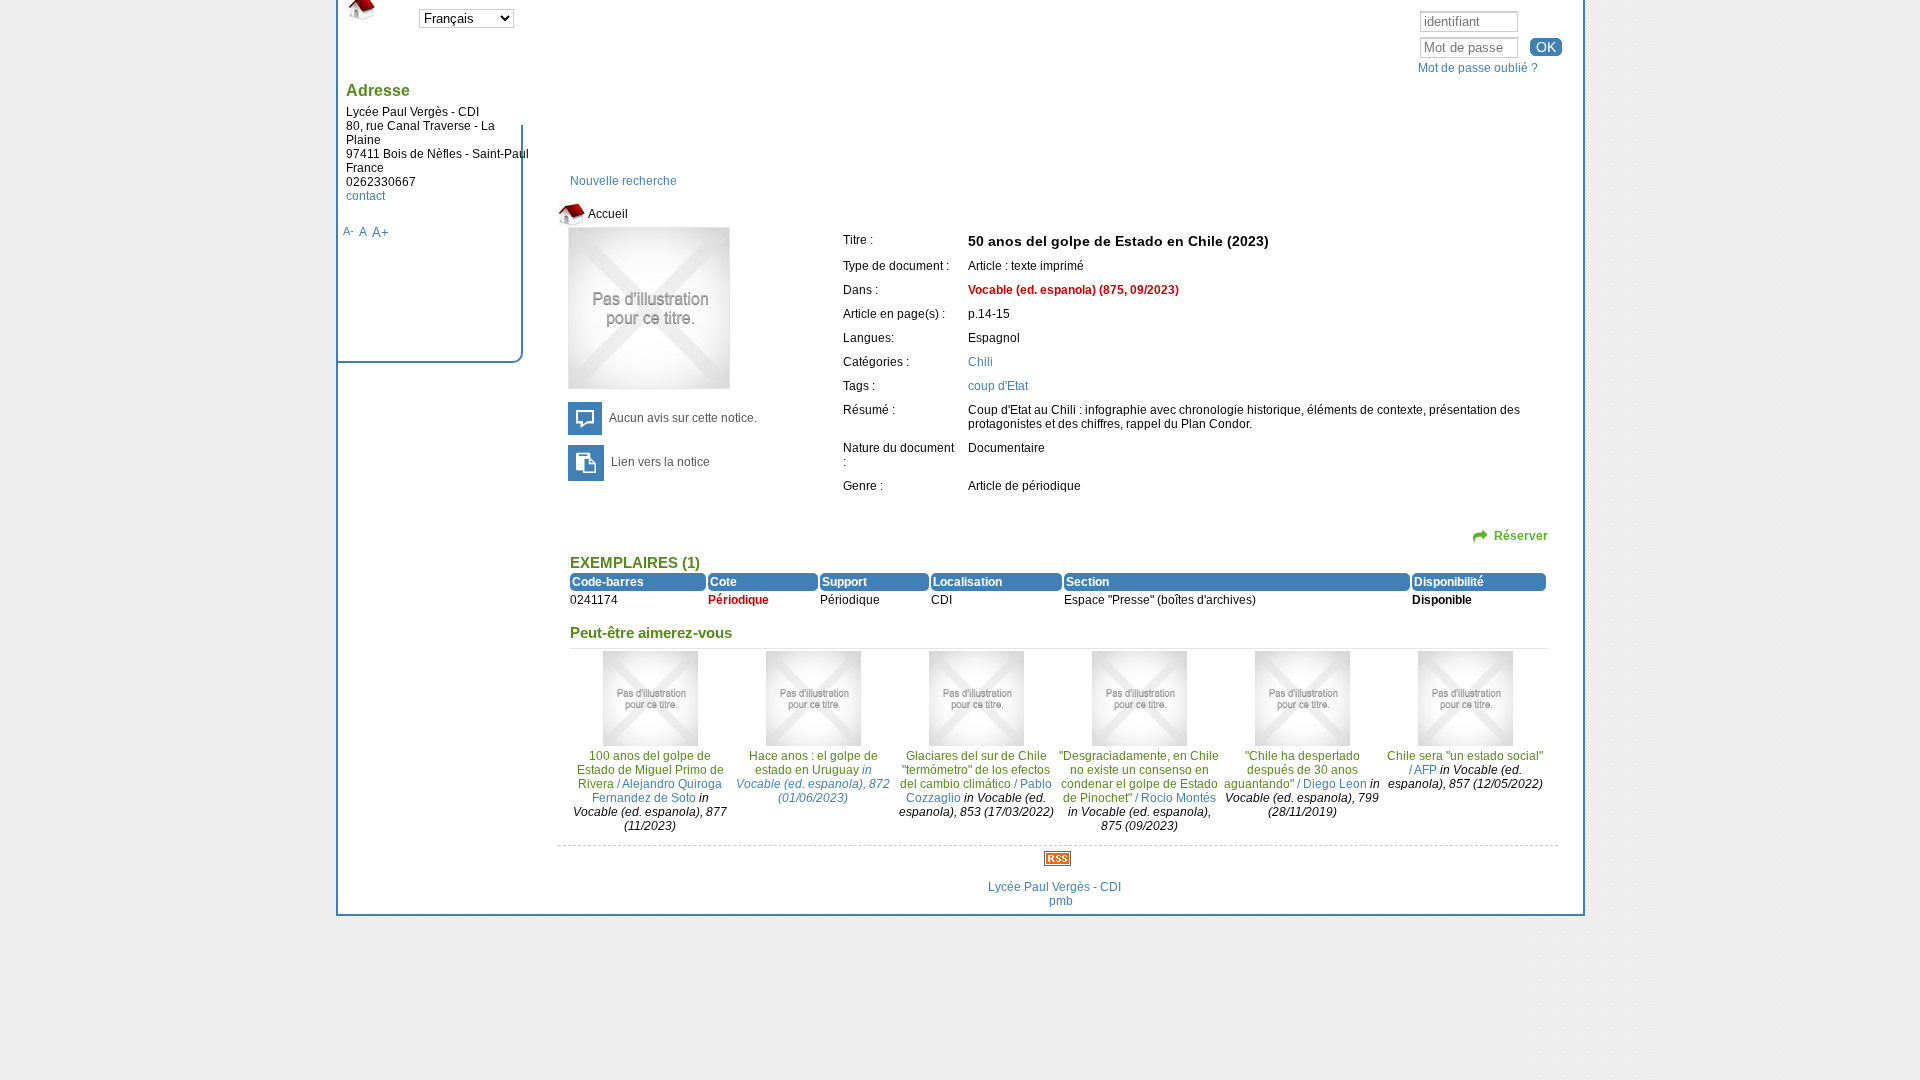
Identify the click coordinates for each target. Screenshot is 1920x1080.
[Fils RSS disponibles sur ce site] (1057, 858)
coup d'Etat (998, 386)
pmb (1061, 901)
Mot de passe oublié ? (1478, 68)
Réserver (1521, 536)
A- (348, 231)
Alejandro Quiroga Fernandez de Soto (657, 791)
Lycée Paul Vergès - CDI (1054, 887)
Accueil (607, 214)
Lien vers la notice (660, 462)
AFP (1425, 770)
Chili (980, 362)
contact (365, 196)
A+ (380, 232)
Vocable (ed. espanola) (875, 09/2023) (1073, 290)
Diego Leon (1335, 784)
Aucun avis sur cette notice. (683, 418)
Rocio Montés (1178, 798)
